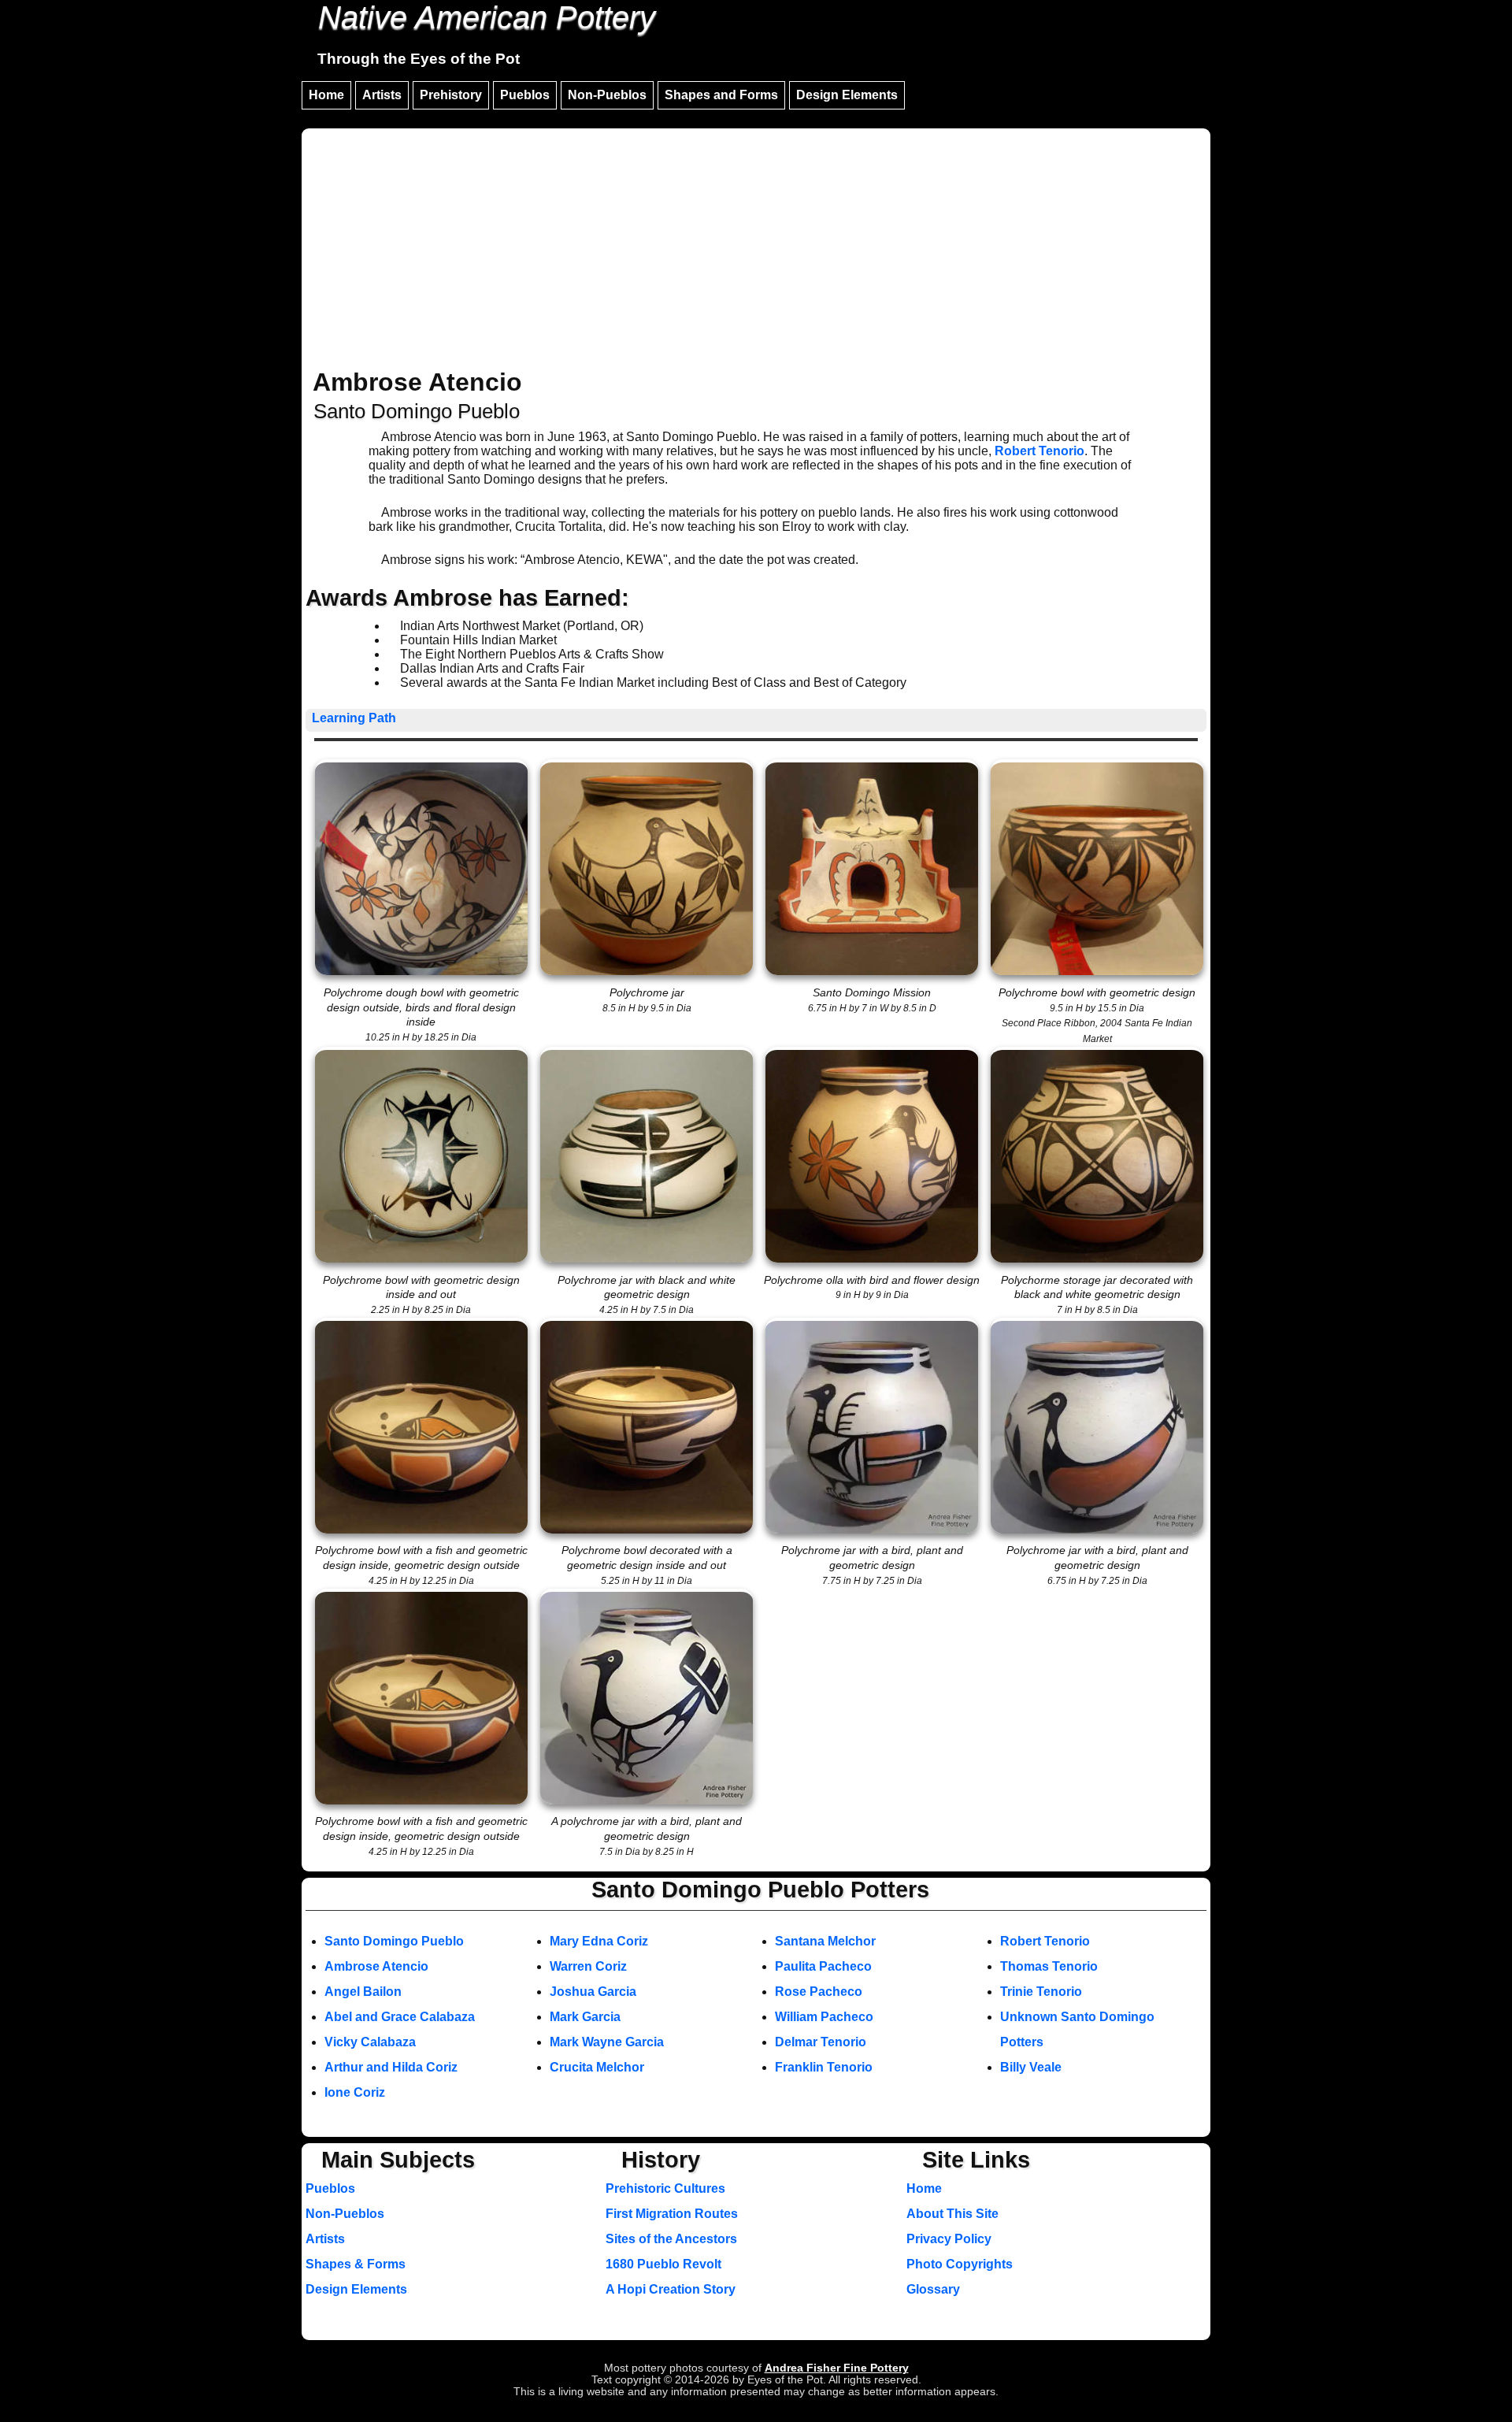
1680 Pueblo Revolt (663, 2264)
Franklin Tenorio (824, 2067)
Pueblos (525, 95)
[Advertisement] (756, 250)
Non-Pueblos (607, 95)
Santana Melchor (825, 1941)
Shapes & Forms (356, 2264)
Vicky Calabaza (370, 2042)
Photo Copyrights (960, 2264)
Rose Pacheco (819, 1992)
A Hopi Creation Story (671, 2289)
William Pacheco (824, 2017)
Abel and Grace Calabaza (400, 2017)
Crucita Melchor (597, 2067)
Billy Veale (1031, 2067)
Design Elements (847, 95)
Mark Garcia (585, 2017)
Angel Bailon (363, 1992)
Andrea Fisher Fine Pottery (837, 2368)
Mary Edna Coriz (599, 1941)
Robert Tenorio (1039, 451)
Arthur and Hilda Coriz (391, 2067)
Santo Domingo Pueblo (394, 1941)
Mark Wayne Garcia (607, 2042)
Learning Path (354, 718)
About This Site (952, 2214)
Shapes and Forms (721, 95)
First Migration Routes (672, 2214)
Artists (382, 95)
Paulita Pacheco (823, 1966)
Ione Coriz (355, 2092)
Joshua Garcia (593, 1992)
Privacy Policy (949, 2239)
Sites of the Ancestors (671, 2239)
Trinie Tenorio (1041, 1992)
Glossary (933, 2289)
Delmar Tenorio (821, 2042)
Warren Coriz (588, 1966)
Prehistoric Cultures (665, 2188)
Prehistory (451, 95)
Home (326, 95)
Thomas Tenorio (1049, 1966)
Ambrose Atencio (376, 1966)
